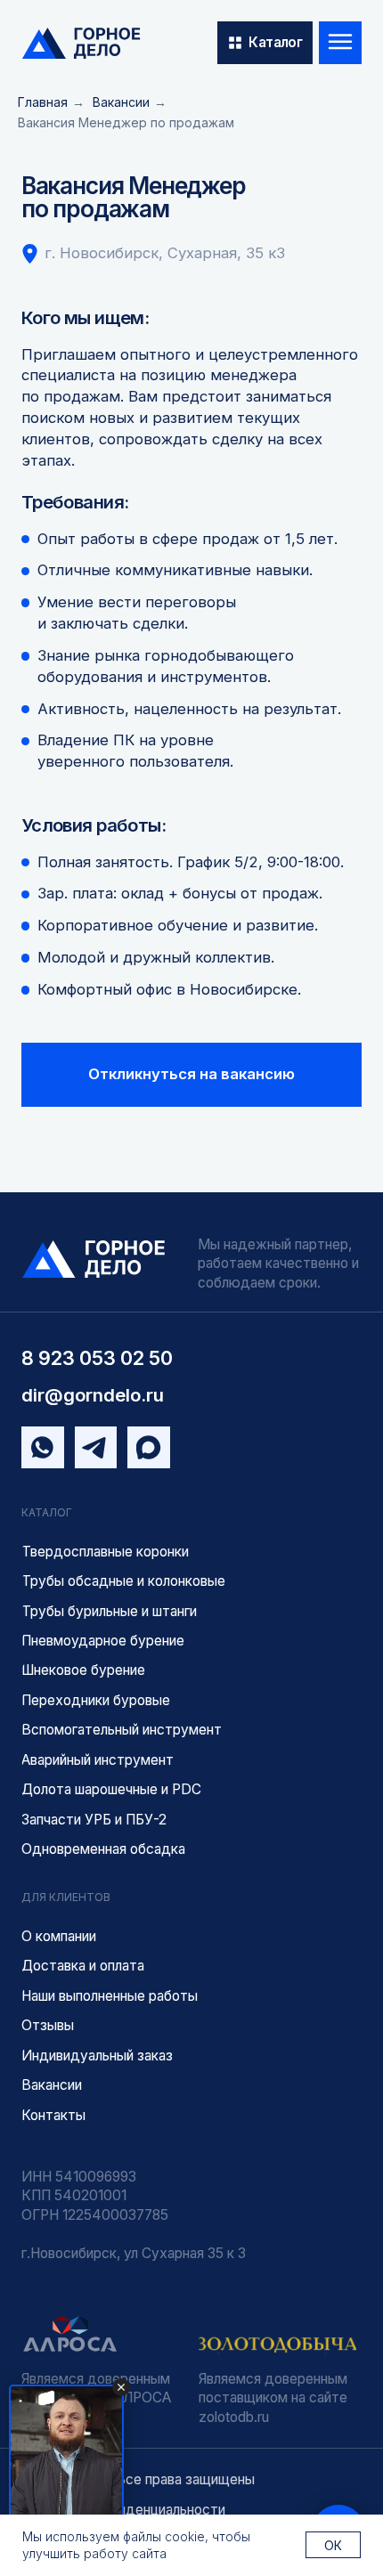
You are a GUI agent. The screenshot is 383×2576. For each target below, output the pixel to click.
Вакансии (121, 102)
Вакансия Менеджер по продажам (126, 122)
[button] (191, 1075)
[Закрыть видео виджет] (121, 2387)
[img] (81, 43)
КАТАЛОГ (47, 1512)
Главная (43, 102)
